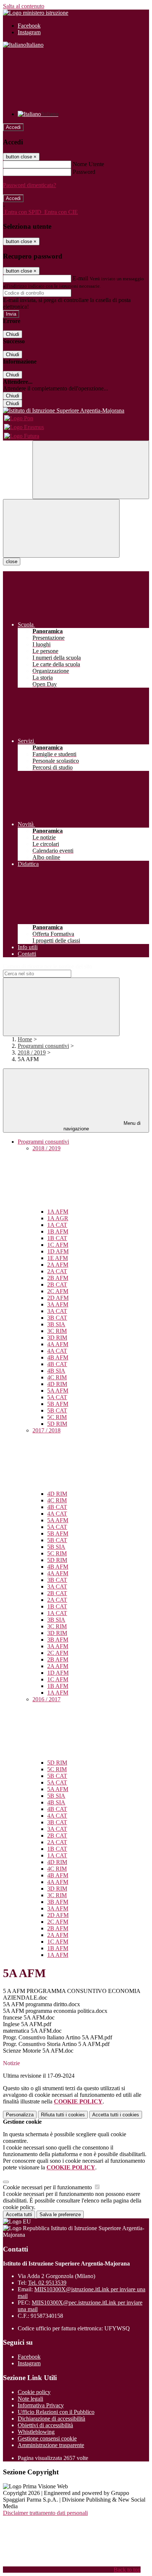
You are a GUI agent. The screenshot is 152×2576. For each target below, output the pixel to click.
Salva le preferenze (60, 2214)
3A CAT (57, 1311)
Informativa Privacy (41, 2405)
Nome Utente (88, 164)
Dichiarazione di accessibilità (51, 2419)
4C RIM (57, 1377)
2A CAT (57, 1271)
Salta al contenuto (24, 6)
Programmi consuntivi (43, 1046)
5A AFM (58, 1391)
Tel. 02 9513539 (47, 2283)
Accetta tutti (116, 2115)
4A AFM (58, 1344)
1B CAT (57, 1238)
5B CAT (57, 1410)
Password (84, 172)
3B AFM (58, 1640)
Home (25, 1039)
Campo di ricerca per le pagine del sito (48, 966)
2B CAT (57, 1285)
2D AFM (58, 1298)
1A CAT (57, 1225)
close (12, 561)
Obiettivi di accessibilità (45, 2425)
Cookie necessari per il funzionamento (48, 2187)
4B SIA (56, 1371)
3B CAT (57, 1318)
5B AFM (58, 1404)
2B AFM (58, 1278)
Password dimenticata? (30, 185)
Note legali (30, 2399)
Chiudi (13, 334)
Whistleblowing (36, 2432)
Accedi (13, 127)
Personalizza (20, 2115)
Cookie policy (34, 2392)
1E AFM (58, 1258)
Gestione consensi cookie (47, 2438)
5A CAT (57, 1397)
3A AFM (58, 1304)
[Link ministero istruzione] (36, 13)
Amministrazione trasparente (51, 2445)
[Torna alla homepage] (76, 411)
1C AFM (58, 1245)
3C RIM (57, 1331)
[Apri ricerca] (91, 470)
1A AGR (58, 1218)
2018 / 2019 (32, 1052)
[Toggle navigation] (61, 528)
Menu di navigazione (102, 1126)
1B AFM (58, 1231)
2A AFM (58, 1265)
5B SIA (56, 1547)
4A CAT (57, 1351)
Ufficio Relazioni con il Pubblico (56, 2412)
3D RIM (57, 1338)
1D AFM (58, 1251)
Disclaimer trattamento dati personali (45, 2513)
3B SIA (56, 1324)
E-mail (80, 278)
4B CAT (57, 1364)
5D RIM (57, 1424)
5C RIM (57, 1417)
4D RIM (57, 1384)
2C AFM (58, 1291)
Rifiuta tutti (63, 2115)
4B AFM (58, 1357)
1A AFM (58, 1212)
